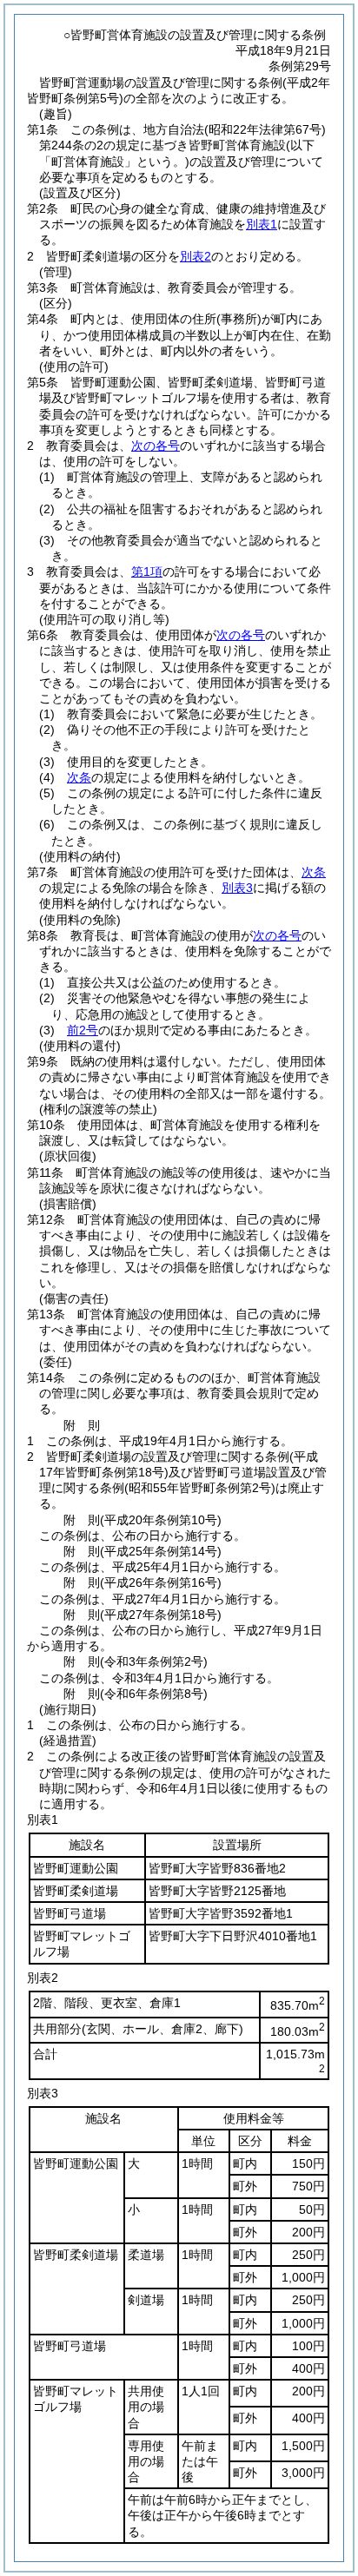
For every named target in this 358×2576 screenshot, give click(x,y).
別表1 (262, 224)
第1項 (147, 571)
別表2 (196, 256)
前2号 (83, 1030)
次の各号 (156, 446)
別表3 (237, 888)
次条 (79, 777)
